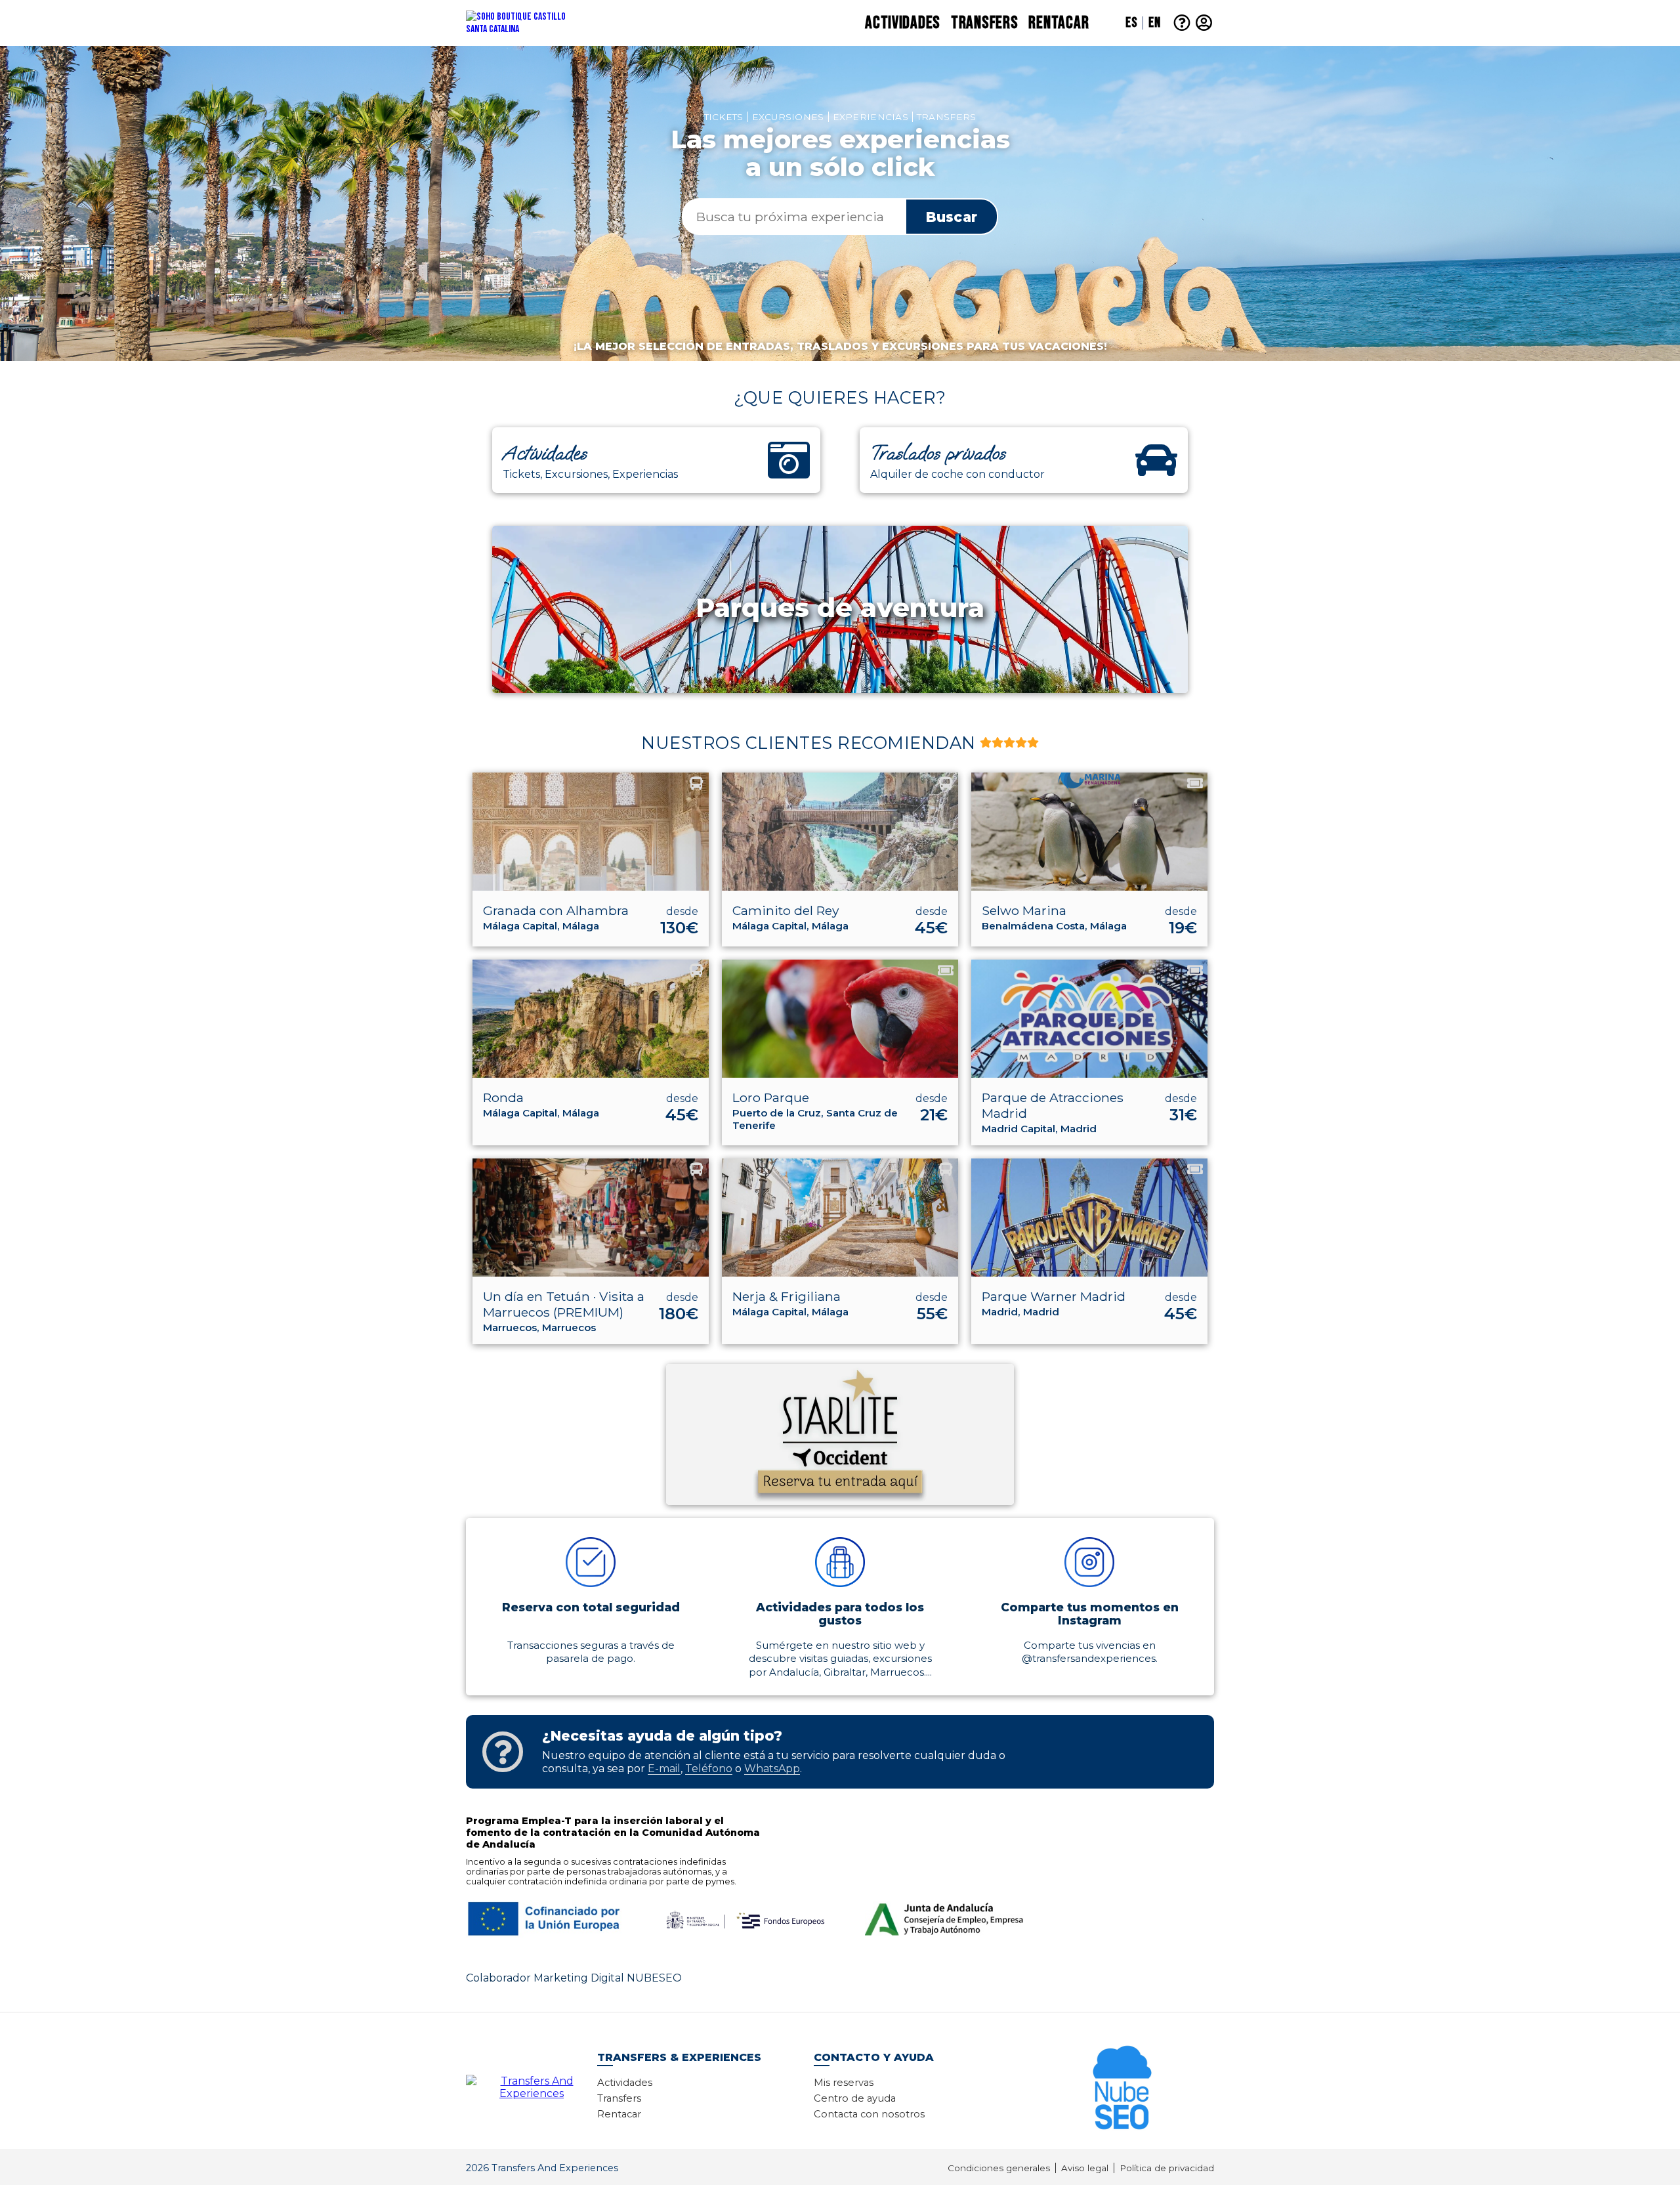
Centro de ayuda (855, 2098)
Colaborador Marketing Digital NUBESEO (574, 1978)
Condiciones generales (999, 2168)
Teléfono (709, 1769)
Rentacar (1059, 23)
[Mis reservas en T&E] (1204, 23)
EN (1154, 23)
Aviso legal (1085, 2168)
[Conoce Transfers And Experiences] (532, 2086)
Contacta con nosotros (869, 2114)
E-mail (664, 1769)
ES (1131, 23)
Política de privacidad (1167, 2168)
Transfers (984, 23)
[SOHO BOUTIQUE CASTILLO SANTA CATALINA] (541, 23)
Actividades (903, 23)
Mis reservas (844, 2083)
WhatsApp (772, 1769)
